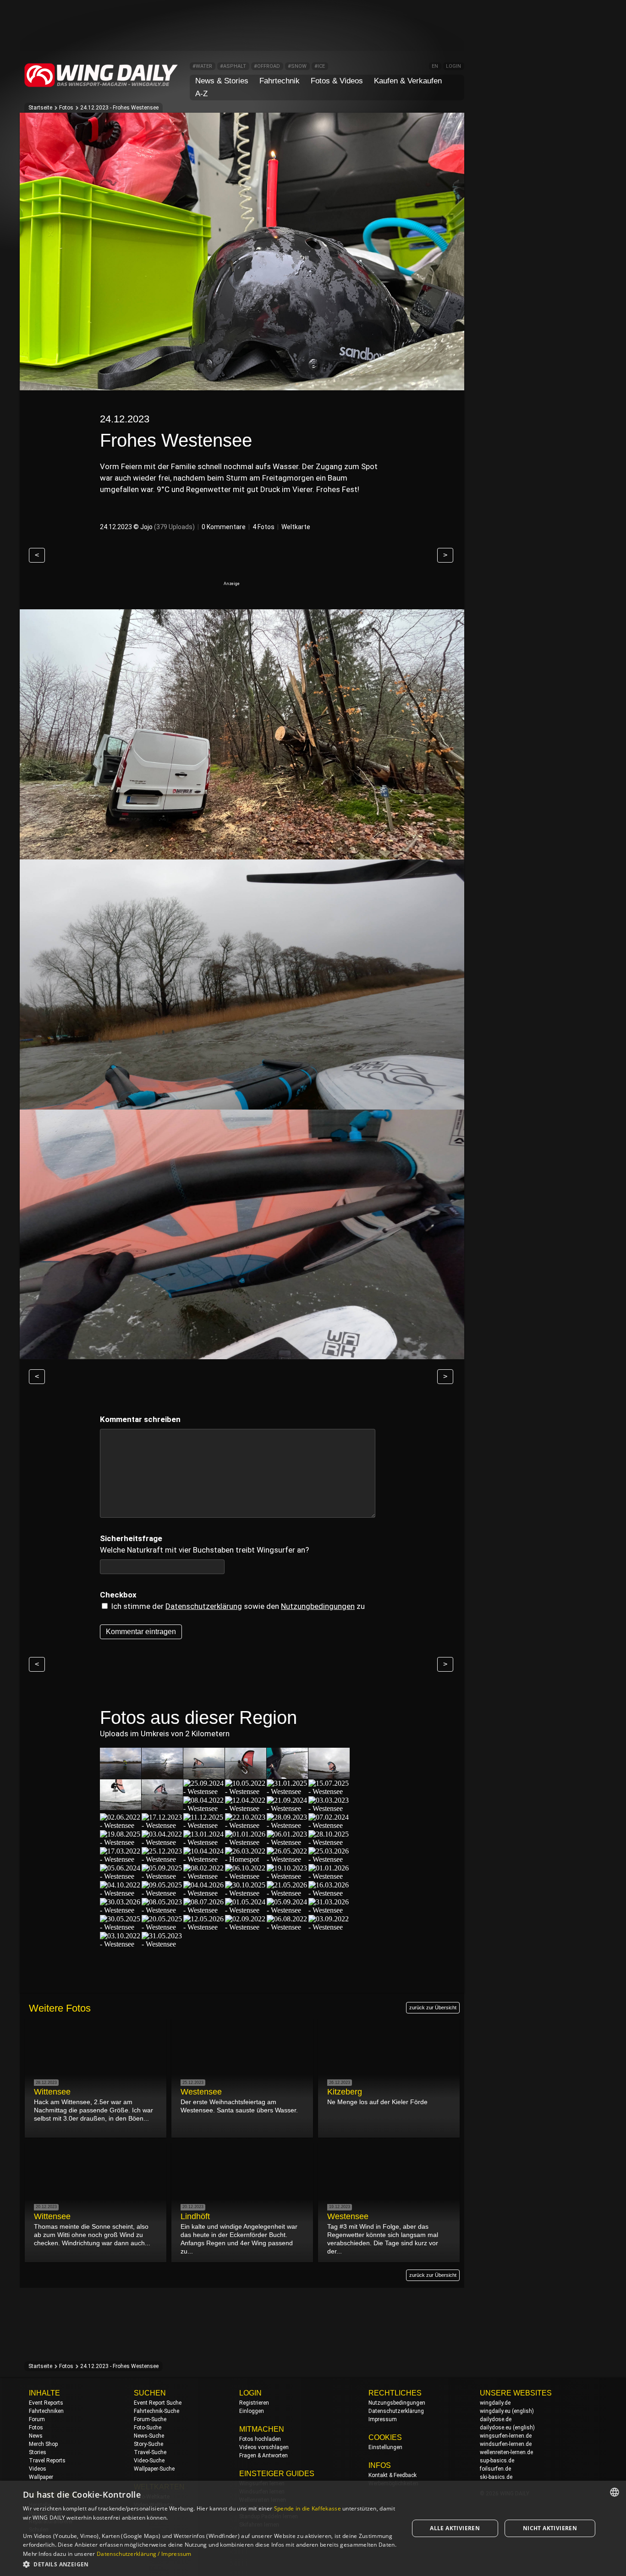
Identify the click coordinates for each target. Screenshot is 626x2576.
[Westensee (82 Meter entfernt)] (204, 1791)
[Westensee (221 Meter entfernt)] (162, 1842)
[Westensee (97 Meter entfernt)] (287, 1791)
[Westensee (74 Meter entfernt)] (287, 1775)
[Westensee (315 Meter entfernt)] (287, 1859)
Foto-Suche (148, 2428)
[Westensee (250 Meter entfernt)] (246, 1842)
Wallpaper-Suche (154, 2469)
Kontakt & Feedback (393, 2475)
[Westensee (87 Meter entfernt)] (246, 1791)
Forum (37, 2419)
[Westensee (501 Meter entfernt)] (204, 1910)
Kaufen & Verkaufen (408, 81)
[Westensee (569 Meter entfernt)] (204, 1927)
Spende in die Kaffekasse (308, 2508)
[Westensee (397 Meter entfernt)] (162, 1893)
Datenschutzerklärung (204, 1606)
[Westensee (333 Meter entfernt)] (121, 1876)
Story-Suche (148, 2444)
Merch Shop (43, 2444)
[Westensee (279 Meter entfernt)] (121, 1859)
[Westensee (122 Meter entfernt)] (204, 1808)
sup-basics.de (497, 2461)
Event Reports (46, 2403)
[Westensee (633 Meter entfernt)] (246, 1927)
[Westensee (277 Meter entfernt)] (329, 1842)
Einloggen (252, 2411)
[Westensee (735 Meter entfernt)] (121, 1944)
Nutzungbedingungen (318, 1606)
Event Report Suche (158, 2403)
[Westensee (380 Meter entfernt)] (287, 1876)
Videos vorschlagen (264, 2447)
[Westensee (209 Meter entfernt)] (329, 1825)
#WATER (202, 66)
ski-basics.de (496, 2477)
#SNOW (297, 66)
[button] (210, 2564)
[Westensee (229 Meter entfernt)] (204, 1842)
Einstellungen (385, 2447)
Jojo (146, 527)
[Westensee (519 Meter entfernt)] (287, 1910)
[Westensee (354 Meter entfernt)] (246, 1876)
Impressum (383, 2419)
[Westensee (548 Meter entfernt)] (121, 1927)
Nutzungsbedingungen (397, 2403)
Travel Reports (47, 2461)
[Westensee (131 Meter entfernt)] (246, 1808)
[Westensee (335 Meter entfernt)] (162, 1876)
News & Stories (222, 81)
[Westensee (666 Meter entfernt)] (329, 1927)
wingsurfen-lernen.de (506, 2436)
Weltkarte (296, 527)
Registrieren (254, 2403)
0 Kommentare (224, 527)
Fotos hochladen (260, 2439)
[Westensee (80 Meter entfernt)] (162, 1806)
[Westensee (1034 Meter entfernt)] (162, 1944)
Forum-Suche (150, 2419)
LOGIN (453, 66)
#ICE (320, 66)
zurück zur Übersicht (433, 2007)
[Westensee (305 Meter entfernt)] (204, 1859)
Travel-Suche (150, 2452)
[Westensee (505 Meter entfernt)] (246, 1910)
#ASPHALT (233, 66)
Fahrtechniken (46, 2411)
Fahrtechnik (280, 81)
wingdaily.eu (495, 2411)
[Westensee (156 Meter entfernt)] (121, 1825)
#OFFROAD (267, 66)
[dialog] (313, 2528)
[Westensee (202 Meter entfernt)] (287, 1825)
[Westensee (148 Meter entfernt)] (287, 1808)
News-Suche (149, 2436)
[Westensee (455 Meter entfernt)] (329, 1893)
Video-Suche (149, 2461)
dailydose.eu (496, 2428)
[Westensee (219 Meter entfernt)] (121, 1842)
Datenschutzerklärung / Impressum (144, 2554)
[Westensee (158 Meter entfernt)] (162, 1825)
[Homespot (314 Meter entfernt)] (246, 1859)
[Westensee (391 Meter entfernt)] (329, 1876)
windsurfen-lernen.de (506, 2444)
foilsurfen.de (495, 2469)
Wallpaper (41, 2477)
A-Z (201, 94)
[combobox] (615, 2492)
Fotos (66, 108)
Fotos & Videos (337, 81)
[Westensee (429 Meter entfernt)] (287, 1893)
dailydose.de (496, 2419)
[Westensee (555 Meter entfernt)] (162, 1927)
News (36, 2436)
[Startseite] (101, 85)
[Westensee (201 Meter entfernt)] (246, 1825)
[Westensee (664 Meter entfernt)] (287, 1927)
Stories (38, 2452)
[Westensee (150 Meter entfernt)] (329, 1808)
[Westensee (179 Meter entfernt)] (204, 1825)
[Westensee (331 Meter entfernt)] (329, 1859)
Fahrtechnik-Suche (156, 2411)
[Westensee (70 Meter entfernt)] (246, 1775)
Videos (38, 2469)
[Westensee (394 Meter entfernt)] (121, 1893)
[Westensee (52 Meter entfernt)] (162, 1775)
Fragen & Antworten (264, 2456)
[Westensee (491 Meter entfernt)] (162, 1910)
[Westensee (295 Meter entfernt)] (162, 1859)
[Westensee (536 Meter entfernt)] (329, 1910)
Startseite (40, 108)
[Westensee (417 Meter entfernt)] (246, 1893)
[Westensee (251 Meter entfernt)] (287, 1842)
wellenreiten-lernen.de (506, 2452)
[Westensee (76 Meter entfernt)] (329, 1775)
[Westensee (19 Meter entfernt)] (121, 1775)
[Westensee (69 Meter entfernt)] (204, 1775)
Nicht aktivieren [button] (550, 2528)
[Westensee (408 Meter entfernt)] (204, 1893)
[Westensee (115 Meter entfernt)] (329, 1791)
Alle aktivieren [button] (455, 2528)
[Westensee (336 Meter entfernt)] (204, 1876)
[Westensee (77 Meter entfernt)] (121, 1806)
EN (435, 66)
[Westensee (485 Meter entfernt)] (121, 1910)
